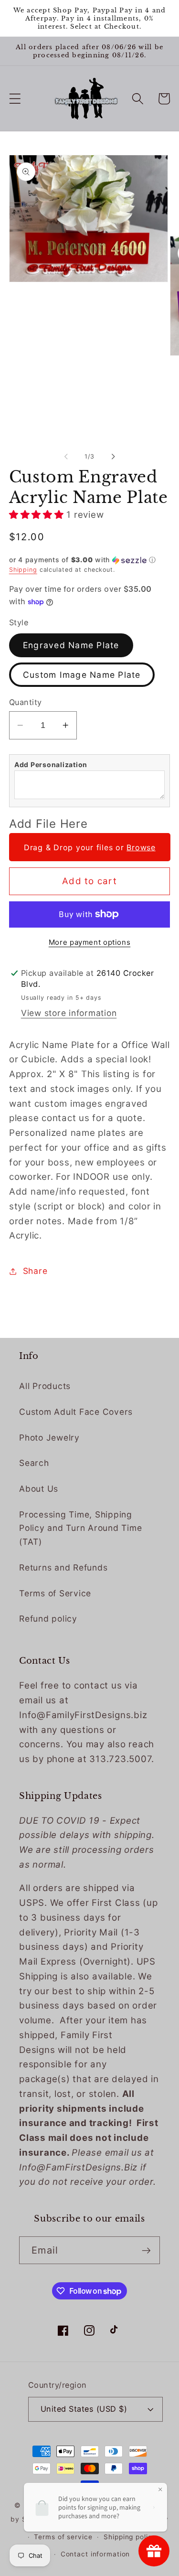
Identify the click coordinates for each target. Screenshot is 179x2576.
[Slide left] (66, 457)
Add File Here (48, 824)
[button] (15, 99)
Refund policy (48, 1619)
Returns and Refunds (63, 1567)
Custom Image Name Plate (82, 675)
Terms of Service (55, 1593)
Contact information (95, 2554)
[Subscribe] (146, 2250)
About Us (39, 1489)
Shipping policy (130, 2537)
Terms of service (63, 2537)
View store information (69, 1013)
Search (34, 1463)
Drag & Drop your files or (90, 847)
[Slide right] (113, 457)
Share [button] (35, 1271)
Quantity (26, 702)
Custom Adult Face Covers (76, 1412)
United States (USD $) (84, 2409)
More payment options (90, 942)
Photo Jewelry (49, 1438)
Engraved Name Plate (71, 645)
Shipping (23, 570)
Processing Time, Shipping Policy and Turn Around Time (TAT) (80, 1528)
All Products (45, 1386)
